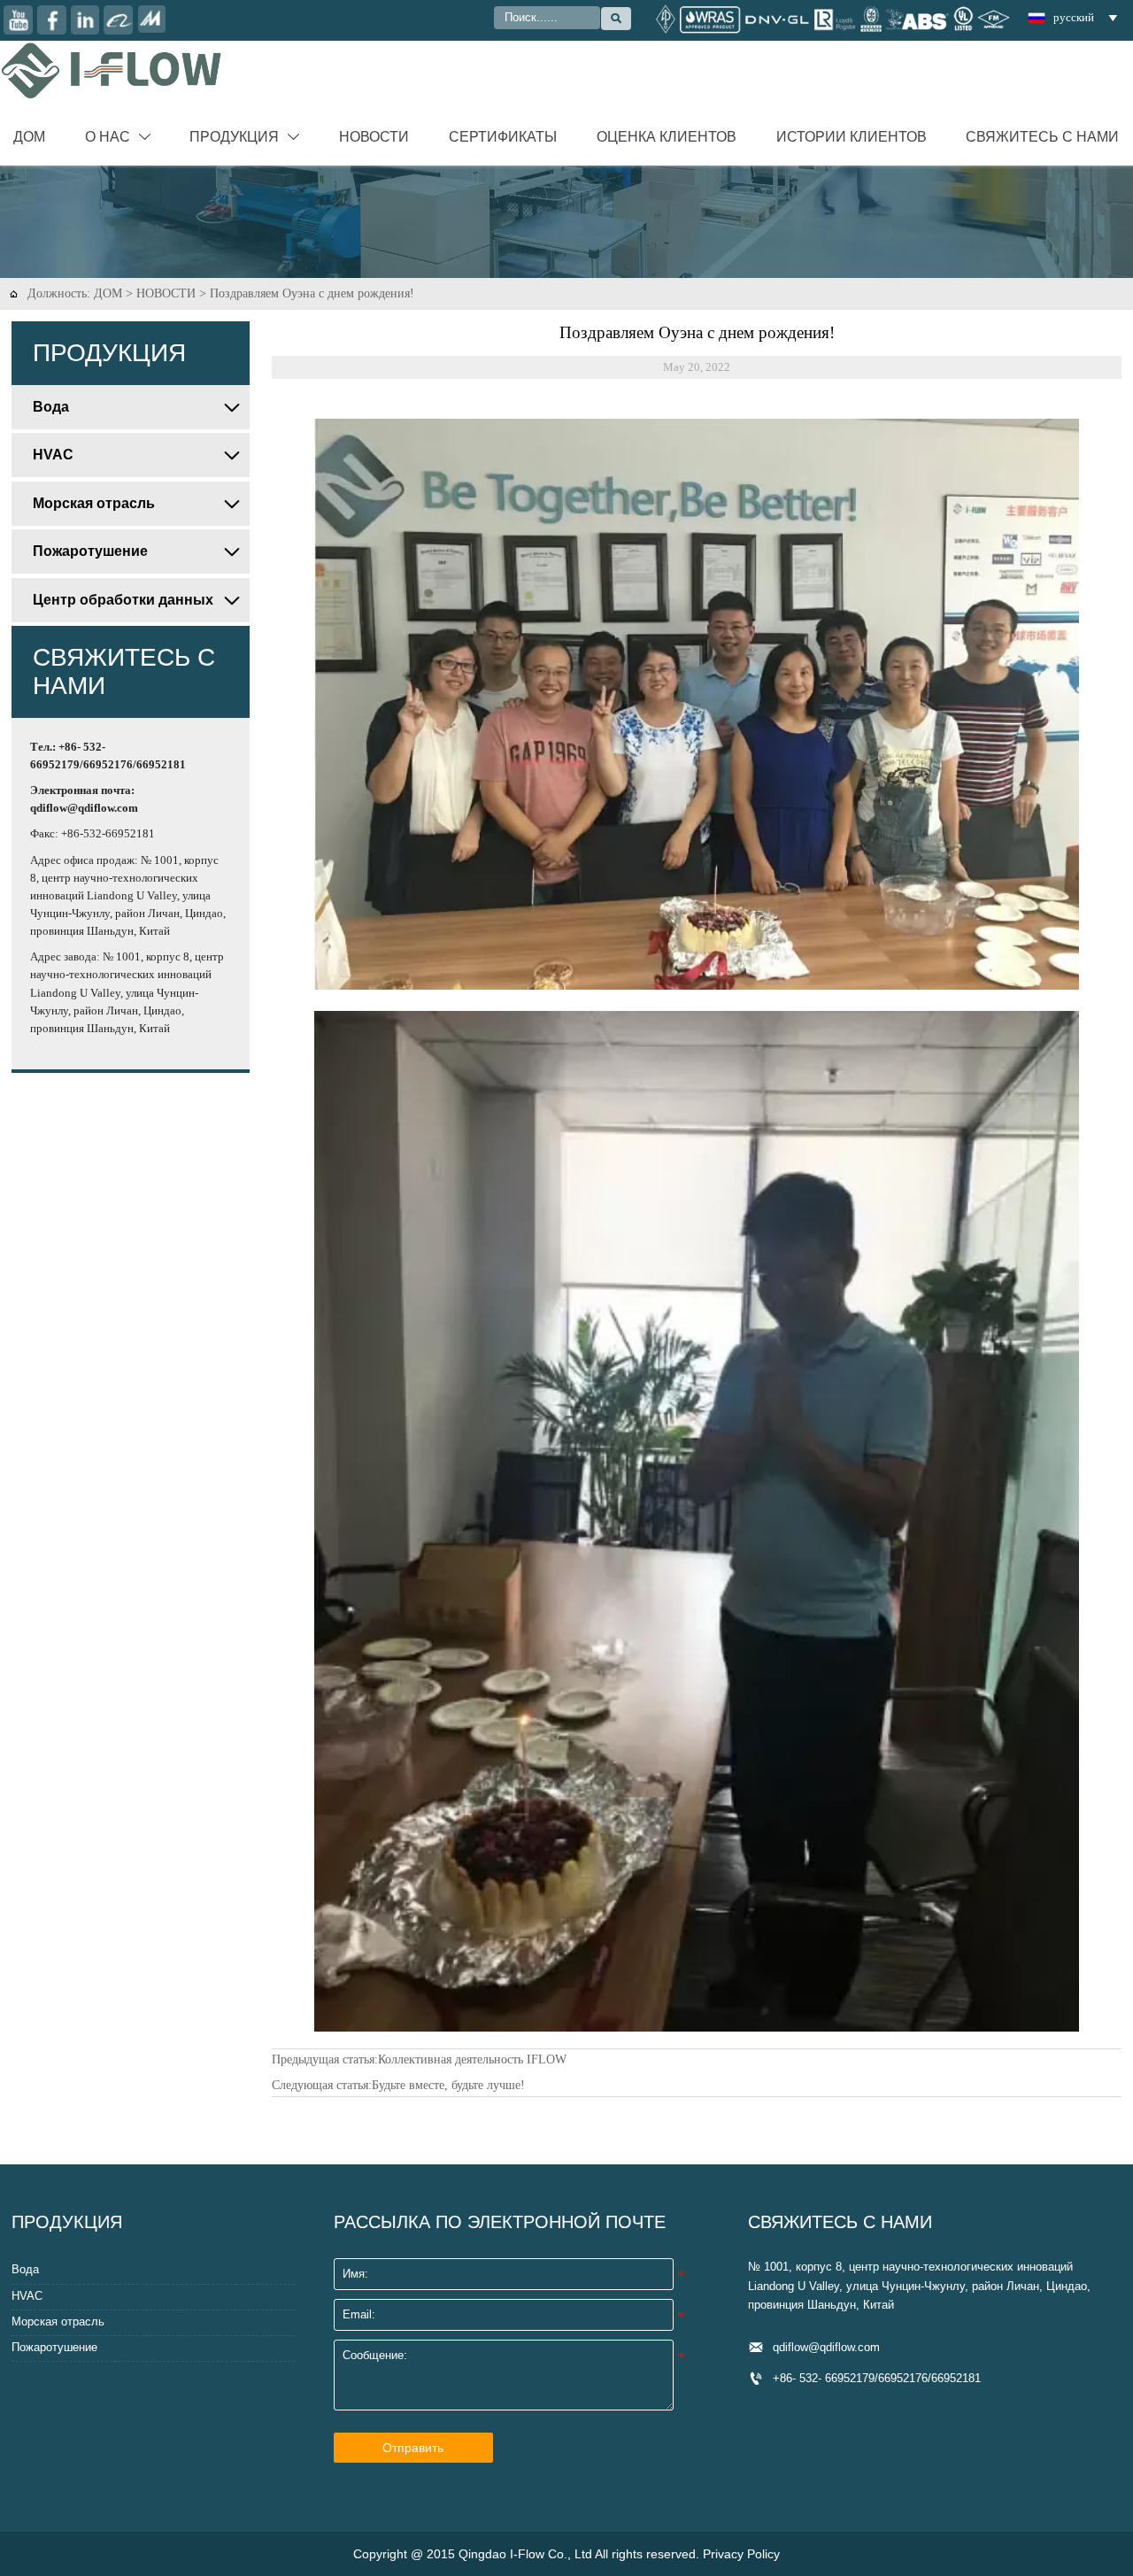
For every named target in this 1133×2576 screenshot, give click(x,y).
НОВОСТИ (166, 293)
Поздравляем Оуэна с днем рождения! (312, 293)
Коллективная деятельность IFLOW (472, 2059)
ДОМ (108, 293)
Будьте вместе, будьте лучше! (448, 2085)
